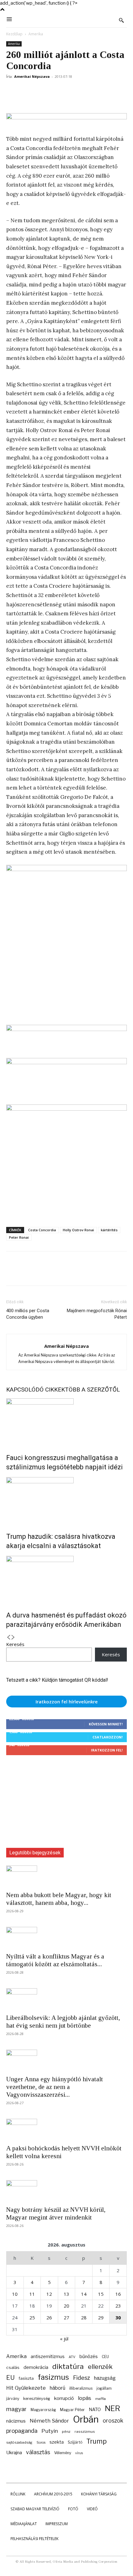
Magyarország (43, 2410)
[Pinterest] (41, 91)
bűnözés (89, 2356)
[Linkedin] (69, 91)
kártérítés (109, 1230)
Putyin (50, 2431)
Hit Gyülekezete (26, 2388)
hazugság (105, 2378)
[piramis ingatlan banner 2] (66, 942)
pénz (66, 2432)
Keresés (15, 1644)
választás (38, 2452)
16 (118, 2294)
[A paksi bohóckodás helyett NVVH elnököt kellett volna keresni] (66, 2130)
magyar (16, 2409)
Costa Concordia (42, 1230)
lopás (85, 2398)
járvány (13, 2399)
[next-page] (13, 1638)
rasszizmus (85, 2432)
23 (118, 2306)
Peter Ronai (19, 1237)
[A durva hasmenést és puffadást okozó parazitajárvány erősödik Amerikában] (66, 1579)
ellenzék (100, 2367)
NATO (95, 2409)
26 (49, 2317)
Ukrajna (14, 2452)
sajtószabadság (19, 2442)
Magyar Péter (72, 2410)
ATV (72, 2357)
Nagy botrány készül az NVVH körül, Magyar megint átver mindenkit (56, 2213)
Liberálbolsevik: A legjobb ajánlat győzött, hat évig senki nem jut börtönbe (63, 2022)
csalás (13, 2367)
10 (15, 2294)
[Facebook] (12, 91)
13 (66, 2294)
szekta (57, 2442)
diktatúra (68, 2367)
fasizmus (53, 2377)
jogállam (104, 2388)
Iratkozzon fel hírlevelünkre (67, 1702)
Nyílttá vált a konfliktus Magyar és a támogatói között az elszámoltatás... (55, 1960)
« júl (64, 2339)
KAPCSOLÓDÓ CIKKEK (36, 1390)
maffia (101, 2399)
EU (10, 2378)
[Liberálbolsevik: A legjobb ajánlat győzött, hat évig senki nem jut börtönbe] (66, 1999)
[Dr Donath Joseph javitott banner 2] (66, 1109)
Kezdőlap (14, 34)
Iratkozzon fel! (107, 1750)
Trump (97, 2441)
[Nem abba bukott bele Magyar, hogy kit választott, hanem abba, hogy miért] (66, 1876)
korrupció (64, 2398)
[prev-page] (9, 1638)
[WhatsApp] (55, 91)
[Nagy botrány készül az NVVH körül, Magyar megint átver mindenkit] (66, 2191)
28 (84, 2317)
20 (66, 2306)
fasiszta (26, 2378)
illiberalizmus (81, 2388)
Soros (41, 2442)
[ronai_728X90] (66, 121)
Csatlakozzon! (107, 1737)
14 (84, 2294)
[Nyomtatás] (98, 91)
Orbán (86, 2419)
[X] (27, 91)
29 (101, 2317)
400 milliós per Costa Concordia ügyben (28, 1314)
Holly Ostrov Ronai (78, 1230)
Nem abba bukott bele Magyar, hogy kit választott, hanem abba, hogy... (59, 1899)
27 (66, 2317)
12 (49, 2294)
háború (58, 2388)
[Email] (84, 91)
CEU (105, 2357)
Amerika (36, 34)
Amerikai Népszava (32, 76)
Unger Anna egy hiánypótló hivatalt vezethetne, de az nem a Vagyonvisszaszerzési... (55, 2087)
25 (32, 2317)
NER (112, 2408)
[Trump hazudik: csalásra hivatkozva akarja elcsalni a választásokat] (66, 1500)
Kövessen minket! (106, 1724)
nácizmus (16, 2421)
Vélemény (63, 2453)
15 (101, 2294)
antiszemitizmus (48, 2356)
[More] (112, 91)
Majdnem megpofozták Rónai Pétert (97, 1314)
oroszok (113, 2421)
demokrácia (36, 2367)
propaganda (22, 2431)
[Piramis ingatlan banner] (66, 1034)
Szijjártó (75, 2442)
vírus (79, 2453)
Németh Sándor (49, 2421)
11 (32, 2294)
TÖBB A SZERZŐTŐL (92, 1390)
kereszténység (37, 2399)
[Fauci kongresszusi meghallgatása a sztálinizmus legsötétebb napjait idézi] (66, 1422)
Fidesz (82, 2378)
